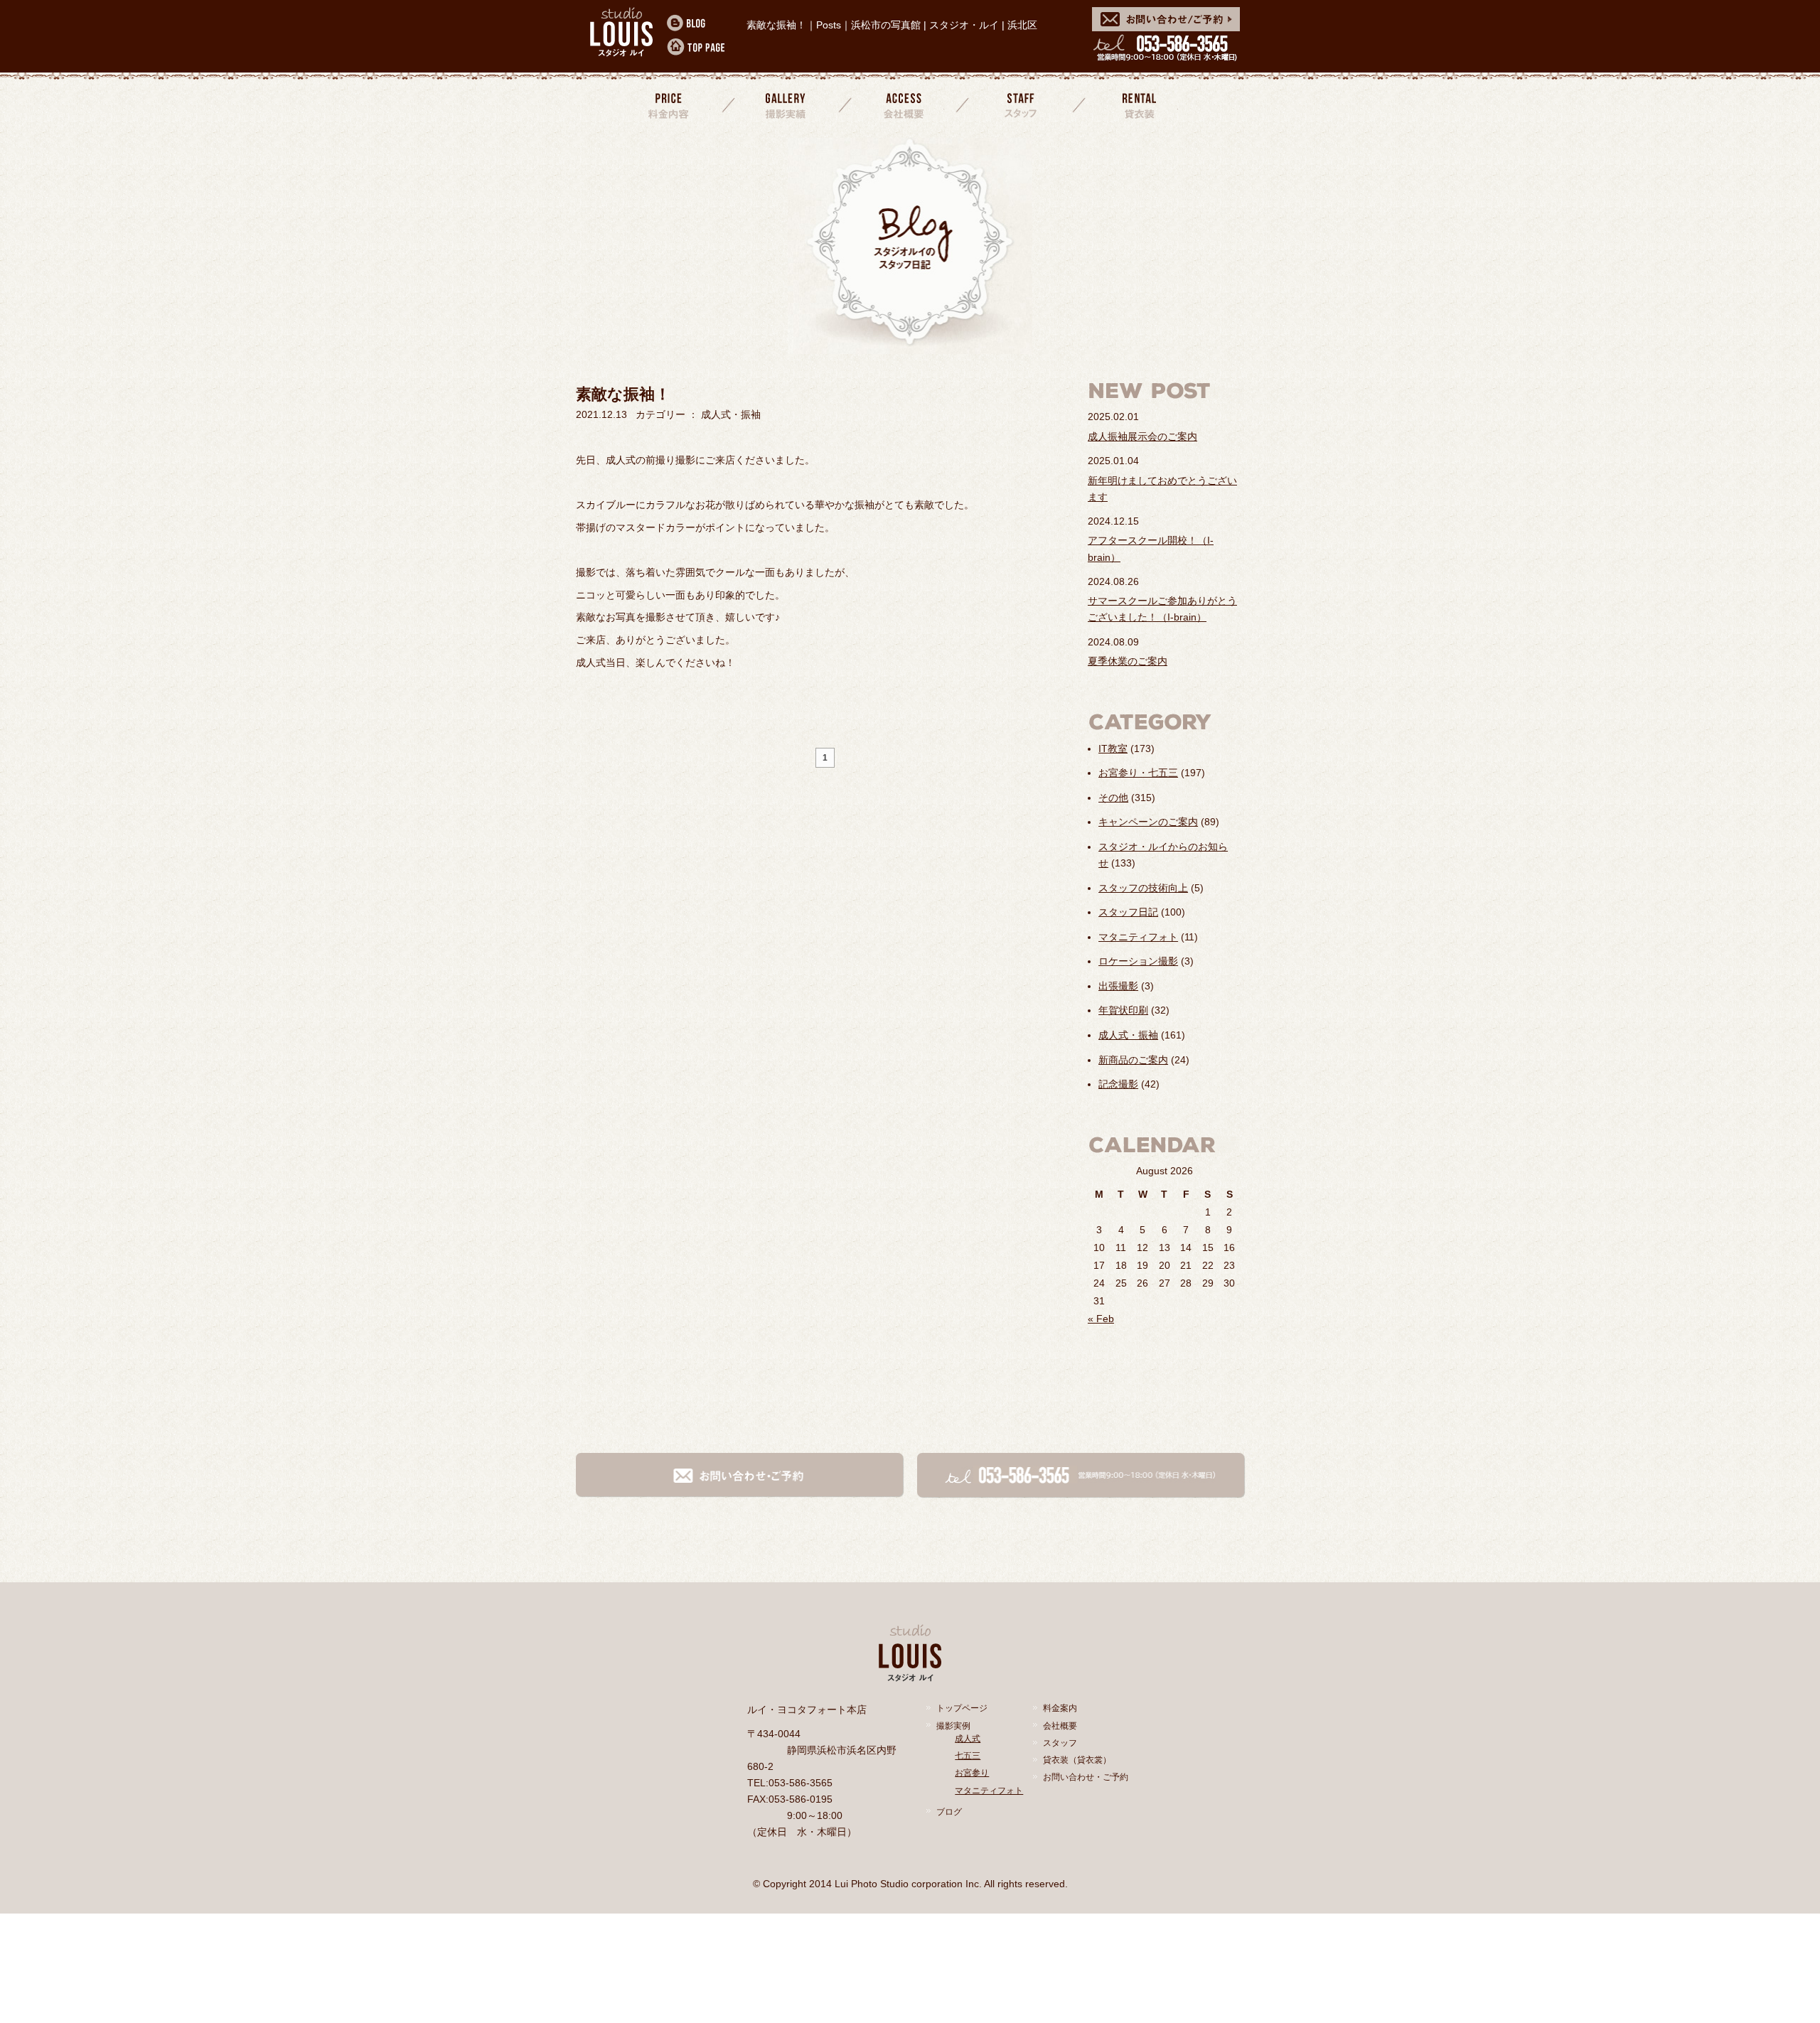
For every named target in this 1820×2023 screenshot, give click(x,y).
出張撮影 (1118, 986)
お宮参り (972, 1773)
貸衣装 (1137, 105)
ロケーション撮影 (1138, 961)
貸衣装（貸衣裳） (1077, 1760)
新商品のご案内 (1133, 1060)
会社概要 (904, 105)
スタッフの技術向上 (1143, 888)
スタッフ (1021, 105)
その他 (1113, 798)
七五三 (968, 1756)
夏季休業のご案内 (1128, 661)
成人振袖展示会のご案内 (1142, 436)
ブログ (949, 1812)
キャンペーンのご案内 (1148, 822)
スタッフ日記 (1128, 912)
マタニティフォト (1138, 937)
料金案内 (670, 105)
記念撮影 (1118, 1084)
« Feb (1101, 1319)
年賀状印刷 (1123, 1010)
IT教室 (1113, 748)
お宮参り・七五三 (1138, 773)
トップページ (962, 1708)
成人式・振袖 (1128, 1035)
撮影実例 (953, 1726)
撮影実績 (787, 105)
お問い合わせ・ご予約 (1086, 1777)
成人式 (968, 1739)
